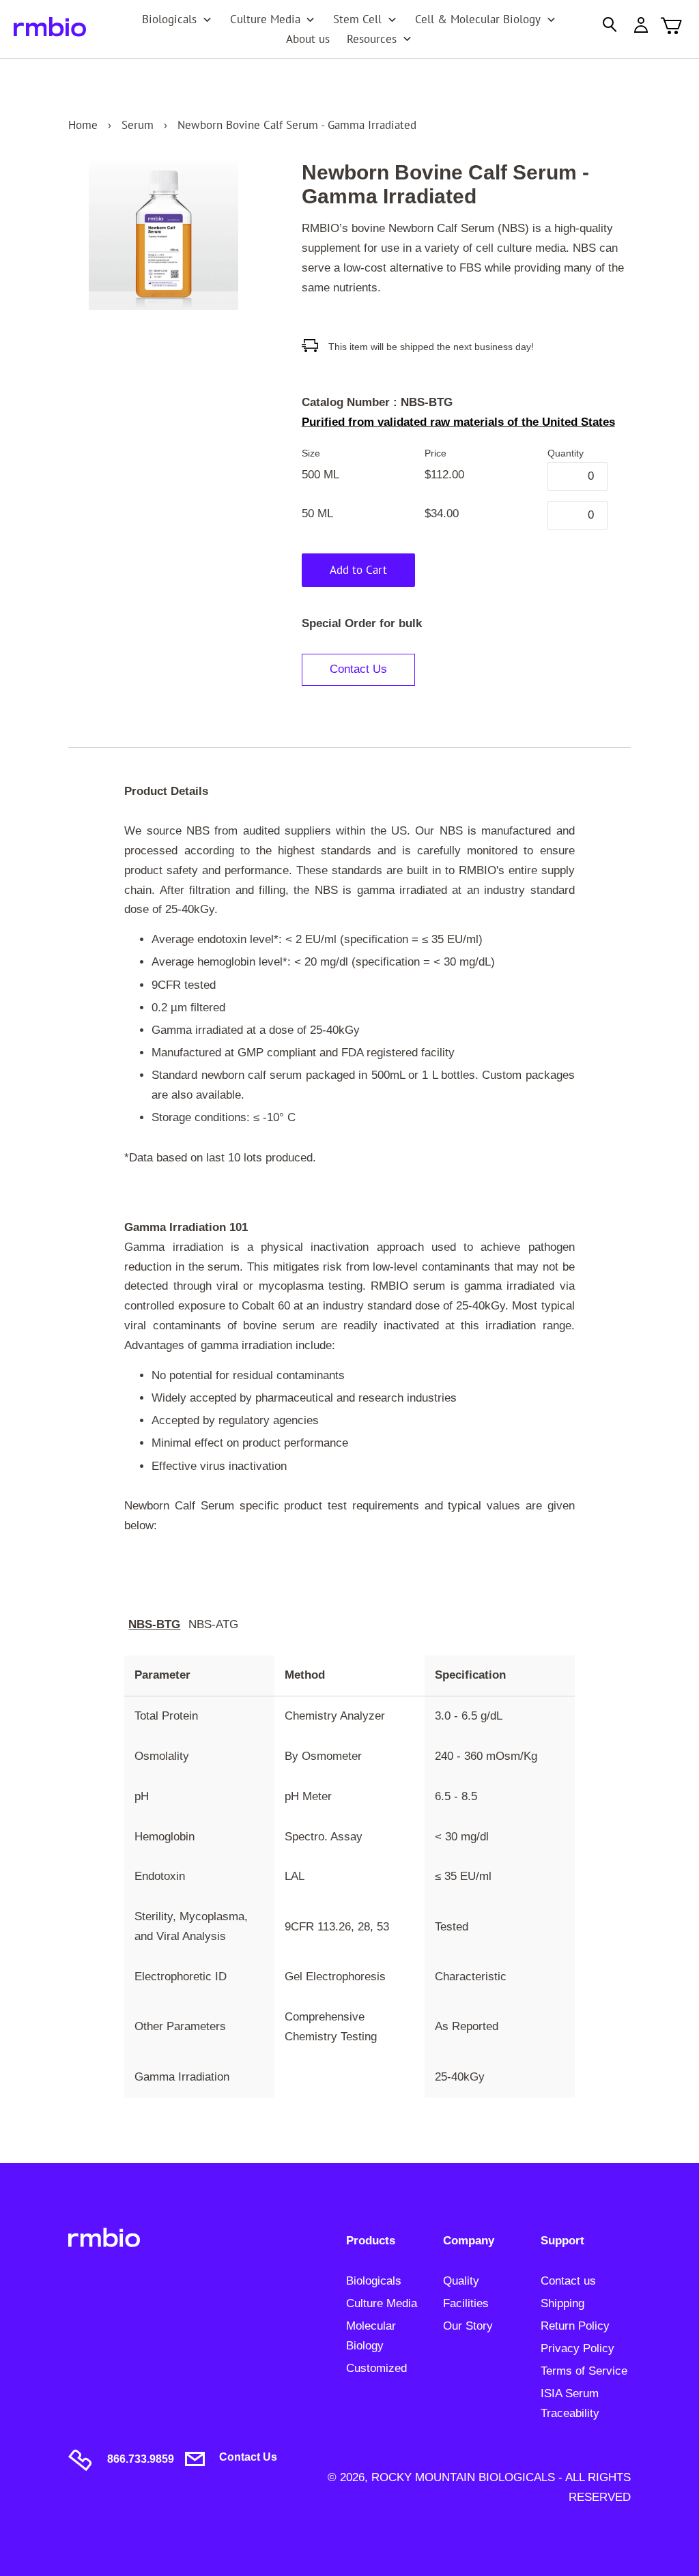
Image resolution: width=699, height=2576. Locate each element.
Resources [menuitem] (372, 39)
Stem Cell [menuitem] (357, 19)
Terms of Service (584, 2371)
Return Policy (575, 2326)
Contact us (568, 2281)
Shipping (562, 2303)
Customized (376, 2368)
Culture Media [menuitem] (265, 19)
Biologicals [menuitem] (169, 19)
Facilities (466, 2303)
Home (83, 125)
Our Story (468, 2326)
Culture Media (382, 2303)
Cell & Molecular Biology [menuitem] (478, 19)
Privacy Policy (577, 2348)
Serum (138, 125)
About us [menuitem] (308, 39)
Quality (461, 2281)
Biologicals (374, 2281)
